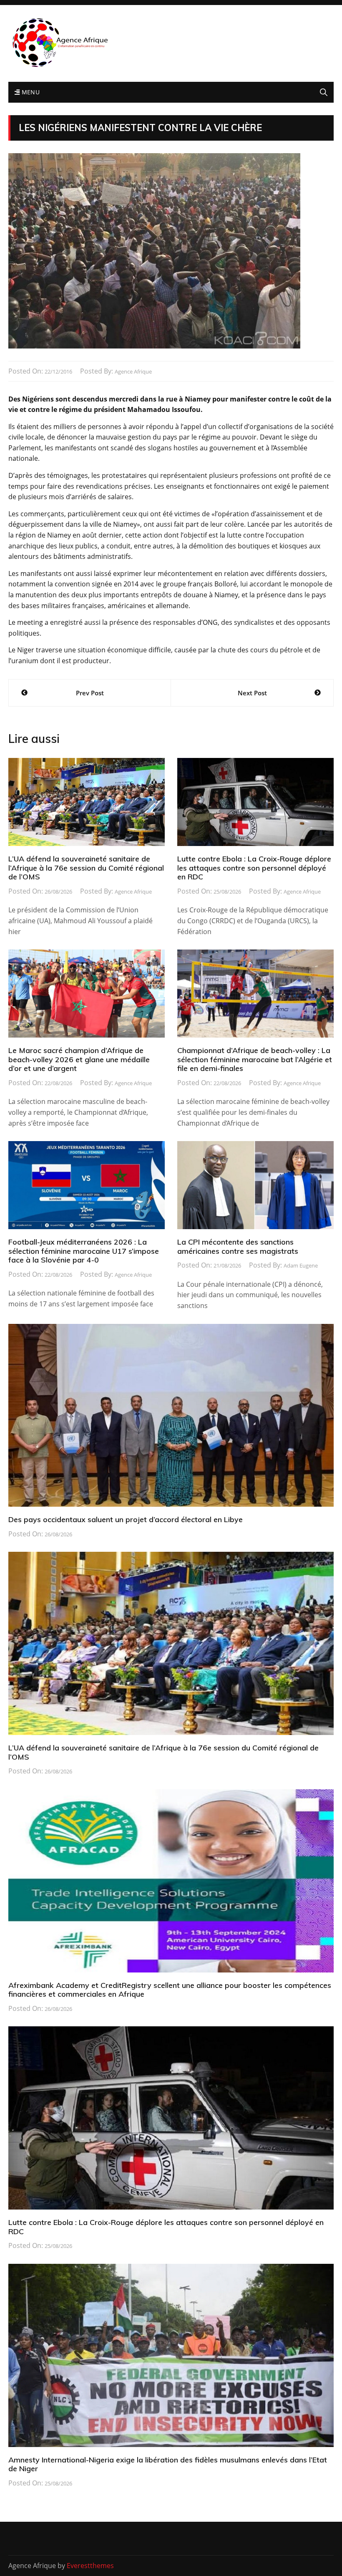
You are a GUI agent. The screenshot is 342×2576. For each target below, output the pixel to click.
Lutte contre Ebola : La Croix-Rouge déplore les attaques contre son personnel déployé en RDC (254, 868)
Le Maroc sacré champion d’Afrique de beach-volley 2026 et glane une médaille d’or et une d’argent (79, 1059)
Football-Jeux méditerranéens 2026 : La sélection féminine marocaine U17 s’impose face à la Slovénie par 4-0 (84, 1251)
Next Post (252, 693)
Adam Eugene (301, 1265)
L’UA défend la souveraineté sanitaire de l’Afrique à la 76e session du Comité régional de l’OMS (86, 868)
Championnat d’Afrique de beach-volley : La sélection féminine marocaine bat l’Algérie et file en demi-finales (255, 1059)
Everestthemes (90, 2566)
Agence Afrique (133, 371)
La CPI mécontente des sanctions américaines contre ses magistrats (238, 1246)
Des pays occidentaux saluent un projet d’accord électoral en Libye (126, 1519)
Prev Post (90, 693)
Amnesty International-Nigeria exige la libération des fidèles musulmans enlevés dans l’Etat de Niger (168, 2464)
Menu (30, 92)
